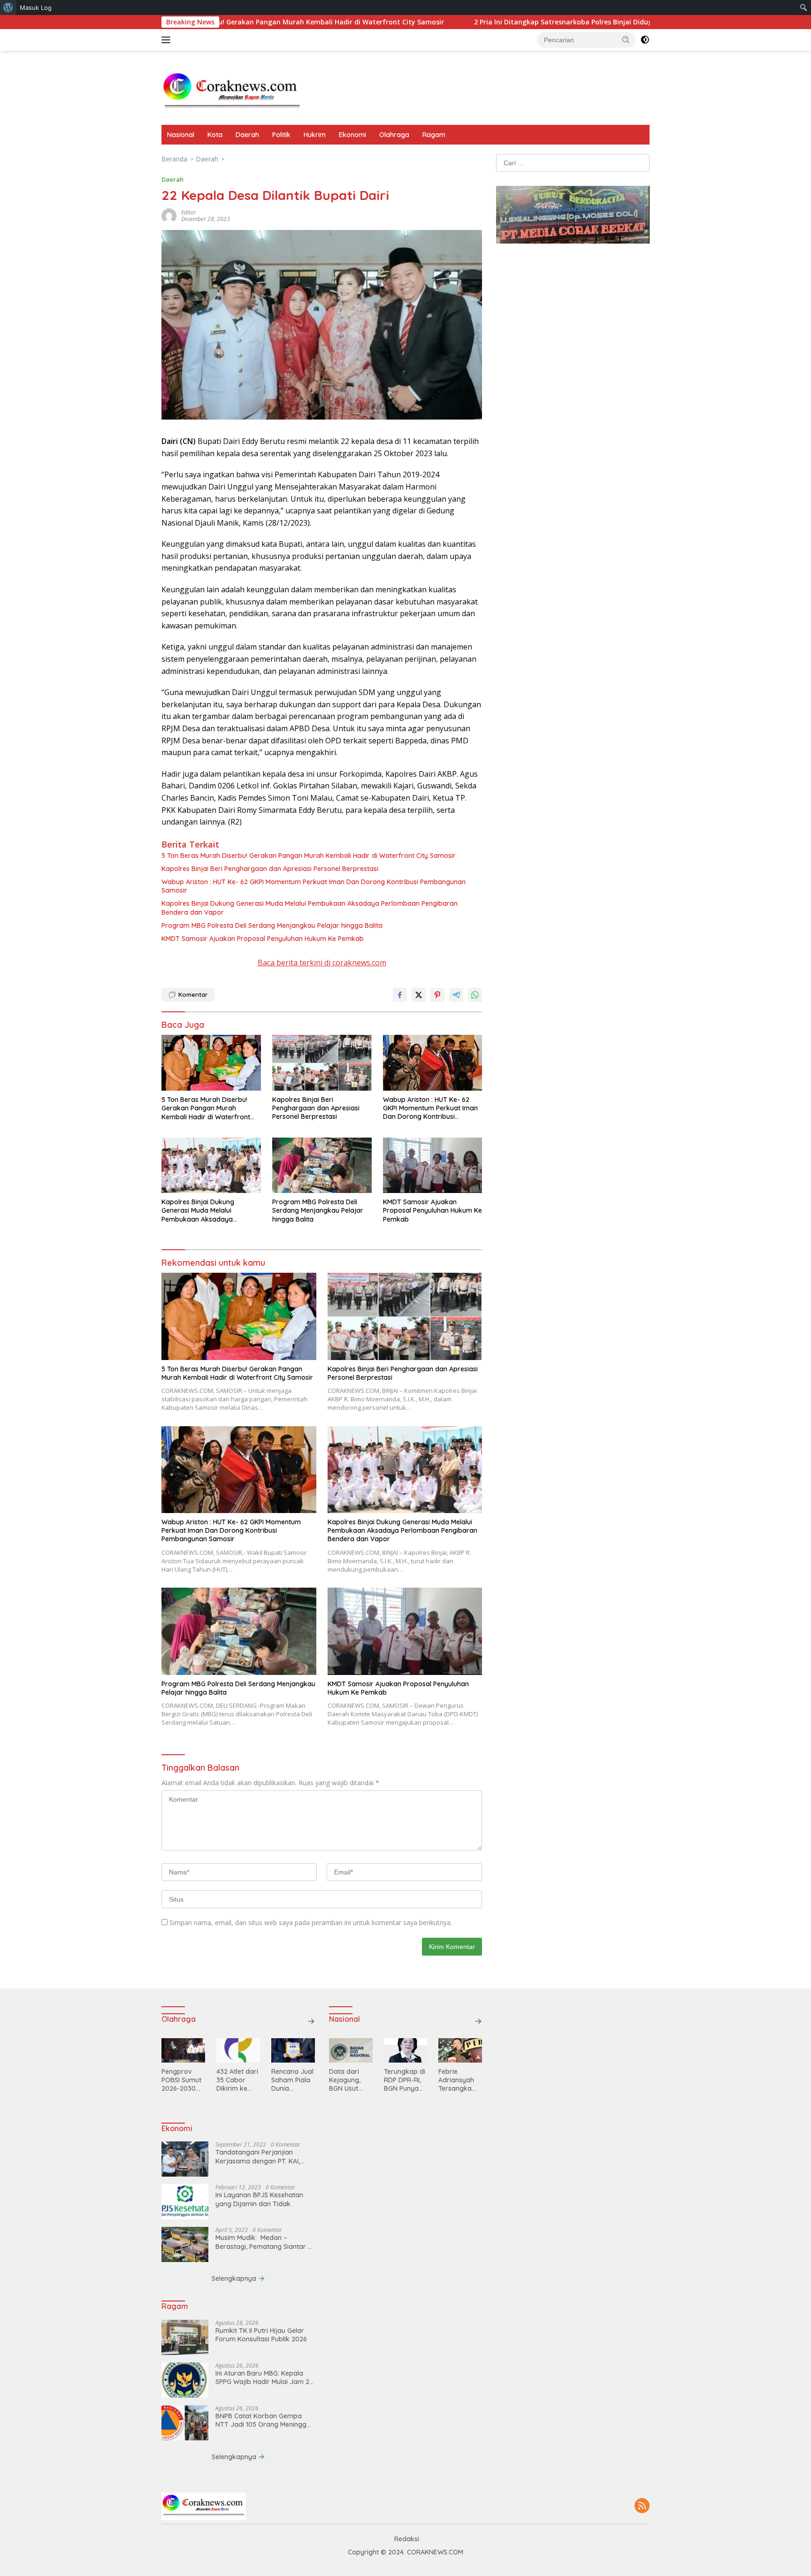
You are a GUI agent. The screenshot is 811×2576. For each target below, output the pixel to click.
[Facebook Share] (400, 995)
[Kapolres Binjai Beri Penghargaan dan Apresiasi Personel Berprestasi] (322, 1063)
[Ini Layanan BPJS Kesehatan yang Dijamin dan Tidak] (185, 2202)
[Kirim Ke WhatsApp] (475, 995)
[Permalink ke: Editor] (169, 215)
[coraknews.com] (232, 92)
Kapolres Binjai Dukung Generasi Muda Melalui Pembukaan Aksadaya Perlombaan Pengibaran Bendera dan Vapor (310, 908)
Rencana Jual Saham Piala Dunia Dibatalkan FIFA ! (292, 2080)
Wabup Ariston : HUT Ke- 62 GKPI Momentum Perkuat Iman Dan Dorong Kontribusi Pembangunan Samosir (314, 886)
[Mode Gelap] (645, 40)
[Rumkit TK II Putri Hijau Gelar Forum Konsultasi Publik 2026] (185, 2337)
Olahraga (394, 135)
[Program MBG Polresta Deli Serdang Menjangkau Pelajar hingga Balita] (322, 1166)
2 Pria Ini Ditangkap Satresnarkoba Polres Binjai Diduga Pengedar (474, 22)
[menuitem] (8, 8)
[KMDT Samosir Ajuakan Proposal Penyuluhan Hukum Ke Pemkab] (433, 1166)
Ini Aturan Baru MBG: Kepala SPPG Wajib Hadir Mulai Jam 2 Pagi (262, 2377)
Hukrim (315, 135)
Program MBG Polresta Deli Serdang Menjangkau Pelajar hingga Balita (273, 925)
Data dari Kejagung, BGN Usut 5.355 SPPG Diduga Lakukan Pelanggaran (349, 2080)
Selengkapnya (235, 2278)
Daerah (247, 135)
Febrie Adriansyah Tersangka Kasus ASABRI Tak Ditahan (460, 2080)
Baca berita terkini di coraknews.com (322, 963)
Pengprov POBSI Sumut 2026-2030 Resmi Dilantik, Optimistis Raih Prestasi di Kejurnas (182, 2080)
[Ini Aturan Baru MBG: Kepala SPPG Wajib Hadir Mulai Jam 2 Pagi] (185, 2380)
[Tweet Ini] (419, 995)
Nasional (181, 135)
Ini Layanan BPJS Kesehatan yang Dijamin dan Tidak (259, 2199)
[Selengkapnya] (311, 2021)
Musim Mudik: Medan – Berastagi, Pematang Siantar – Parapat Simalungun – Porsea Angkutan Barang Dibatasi (264, 2242)
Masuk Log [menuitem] (36, 8)
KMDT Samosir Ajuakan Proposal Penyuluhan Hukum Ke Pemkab (263, 939)
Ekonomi (352, 135)
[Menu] (168, 40)
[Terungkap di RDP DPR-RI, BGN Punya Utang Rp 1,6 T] (406, 2050)
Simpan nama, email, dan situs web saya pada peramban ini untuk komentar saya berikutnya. (311, 1922)
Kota (215, 135)
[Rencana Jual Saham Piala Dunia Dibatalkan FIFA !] (293, 2050)
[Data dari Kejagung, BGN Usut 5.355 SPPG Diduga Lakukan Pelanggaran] (351, 2050)
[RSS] (642, 2506)
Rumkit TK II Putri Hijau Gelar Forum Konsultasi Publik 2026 (261, 2335)
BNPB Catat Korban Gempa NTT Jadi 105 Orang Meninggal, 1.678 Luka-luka (264, 2420)
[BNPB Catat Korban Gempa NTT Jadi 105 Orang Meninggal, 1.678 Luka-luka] (185, 2423)
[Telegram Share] (456, 995)
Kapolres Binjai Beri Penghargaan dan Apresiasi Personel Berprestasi (270, 869)
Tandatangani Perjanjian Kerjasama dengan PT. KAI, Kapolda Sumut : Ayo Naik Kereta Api (258, 2156)
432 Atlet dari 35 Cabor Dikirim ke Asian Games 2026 (237, 2080)
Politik (281, 135)
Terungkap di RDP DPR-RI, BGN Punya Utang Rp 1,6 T (405, 2080)
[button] (626, 39)
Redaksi (407, 2539)
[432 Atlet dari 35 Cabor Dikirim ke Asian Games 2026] (238, 2050)
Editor (189, 212)
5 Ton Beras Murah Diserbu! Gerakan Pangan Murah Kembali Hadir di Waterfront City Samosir (309, 856)
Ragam (434, 135)
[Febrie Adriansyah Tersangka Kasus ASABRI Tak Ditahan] (460, 2050)
